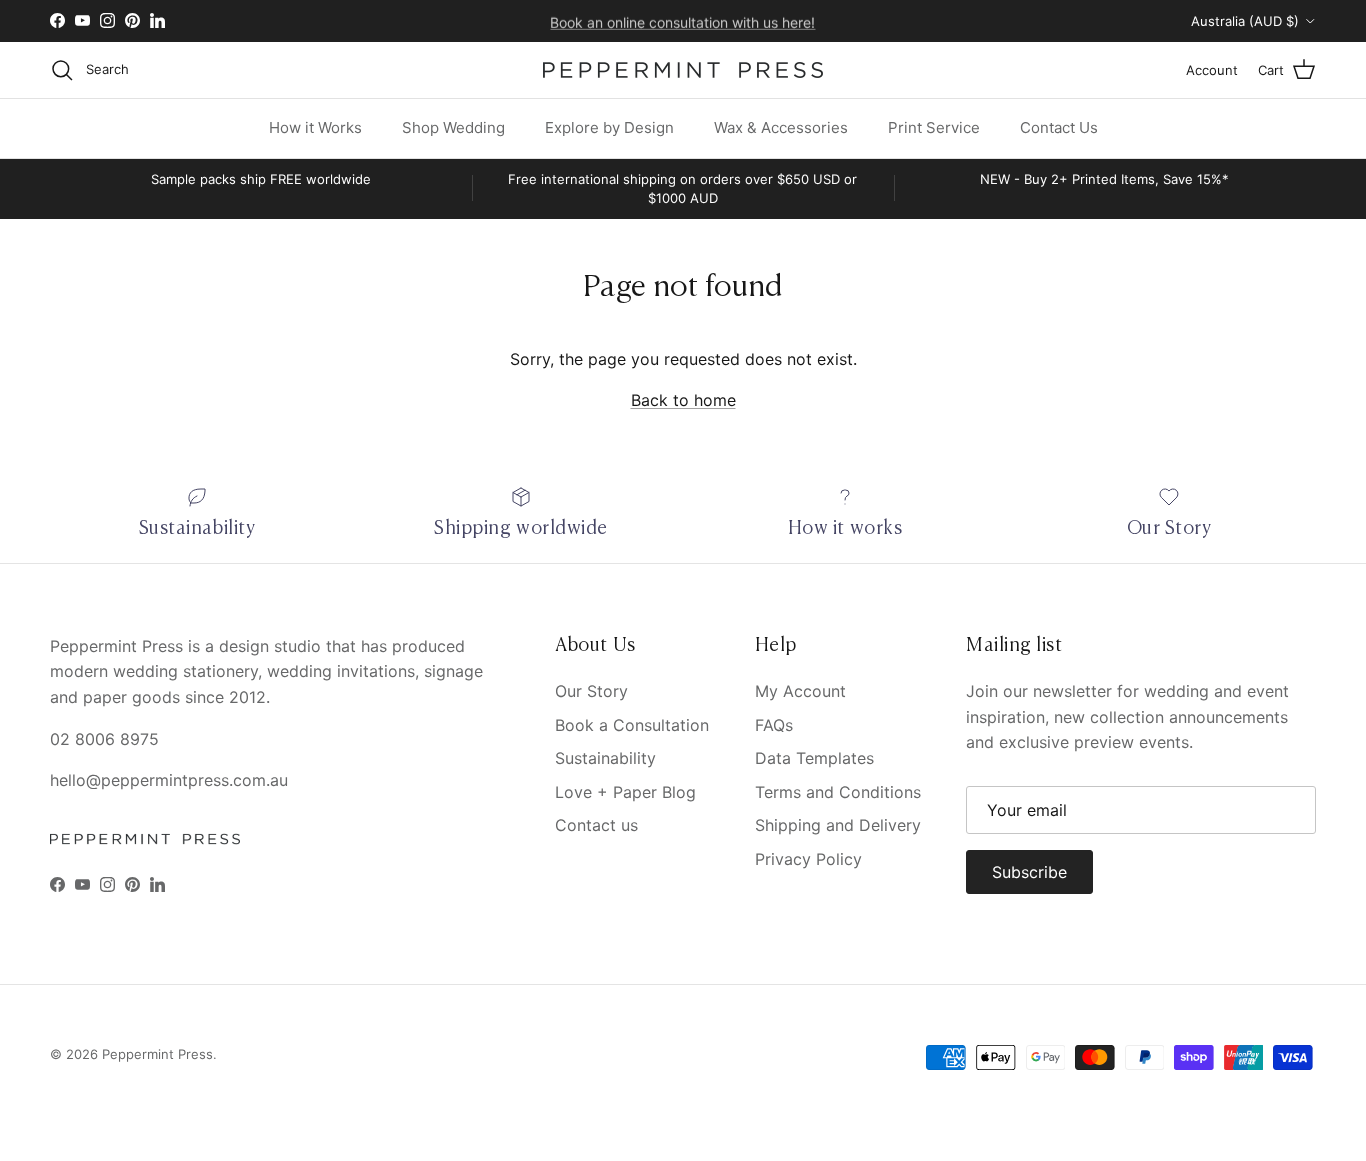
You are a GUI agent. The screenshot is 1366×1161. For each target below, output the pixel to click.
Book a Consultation (632, 725)
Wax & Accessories (781, 127)
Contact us (596, 825)
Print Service (934, 127)
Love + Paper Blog (625, 792)
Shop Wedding (453, 127)
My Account (800, 691)
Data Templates (814, 758)
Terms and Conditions (838, 792)
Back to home (683, 400)
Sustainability (605, 758)
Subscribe (1029, 872)
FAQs (774, 725)
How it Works (315, 127)
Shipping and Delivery (838, 825)
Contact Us (1059, 127)
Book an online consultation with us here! (682, 20)
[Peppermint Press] (683, 70)
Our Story (591, 691)
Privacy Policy (808, 859)
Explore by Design (609, 127)
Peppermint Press (157, 1054)
